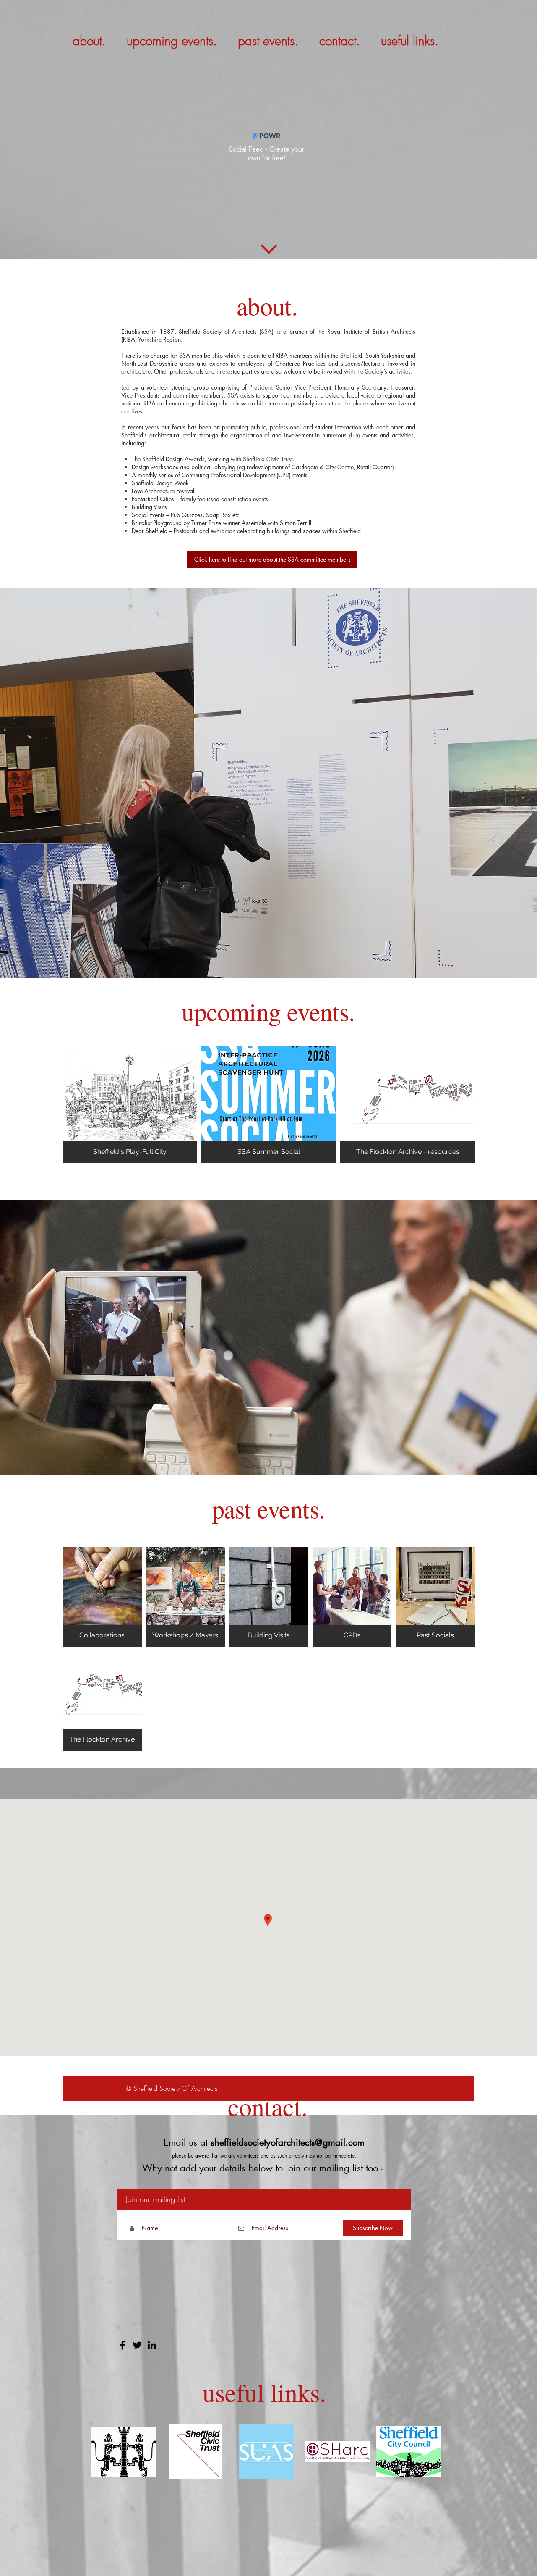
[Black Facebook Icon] (123, 2345)
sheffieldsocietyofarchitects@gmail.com (288, 2142)
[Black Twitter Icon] (137, 2345)
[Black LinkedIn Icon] (152, 2345)
